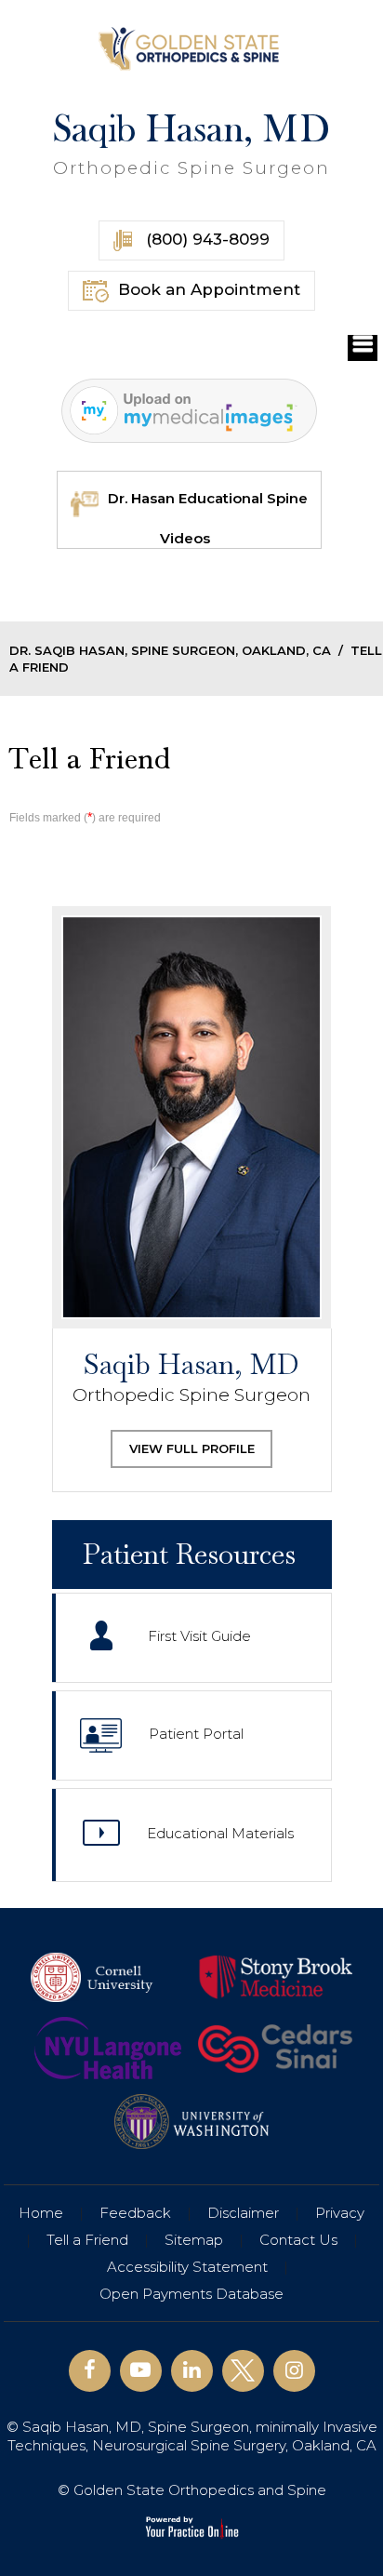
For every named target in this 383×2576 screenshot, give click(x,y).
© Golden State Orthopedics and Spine (192, 2490)
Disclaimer (243, 2213)
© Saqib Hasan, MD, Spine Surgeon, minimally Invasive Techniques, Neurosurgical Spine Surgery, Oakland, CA (192, 2436)
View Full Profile (192, 1448)
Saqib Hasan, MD (191, 144)
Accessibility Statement (187, 2267)
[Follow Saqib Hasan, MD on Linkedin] (192, 2371)
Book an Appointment (209, 289)
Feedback (135, 2213)
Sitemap (194, 2240)
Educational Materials (220, 1834)
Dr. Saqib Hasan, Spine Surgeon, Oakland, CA (170, 650)
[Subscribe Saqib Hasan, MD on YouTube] (141, 2371)
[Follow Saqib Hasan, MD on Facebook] (90, 2371)
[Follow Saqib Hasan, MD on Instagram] (294, 2371)
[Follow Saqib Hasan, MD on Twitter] (243, 2371)
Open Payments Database (191, 2294)
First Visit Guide (199, 1637)
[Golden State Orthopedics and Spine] (191, 47)
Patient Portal (196, 1735)
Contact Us (298, 2240)
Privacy (340, 2213)
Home (41, 2213)
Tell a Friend (87, 2240)
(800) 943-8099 (205, 239)
